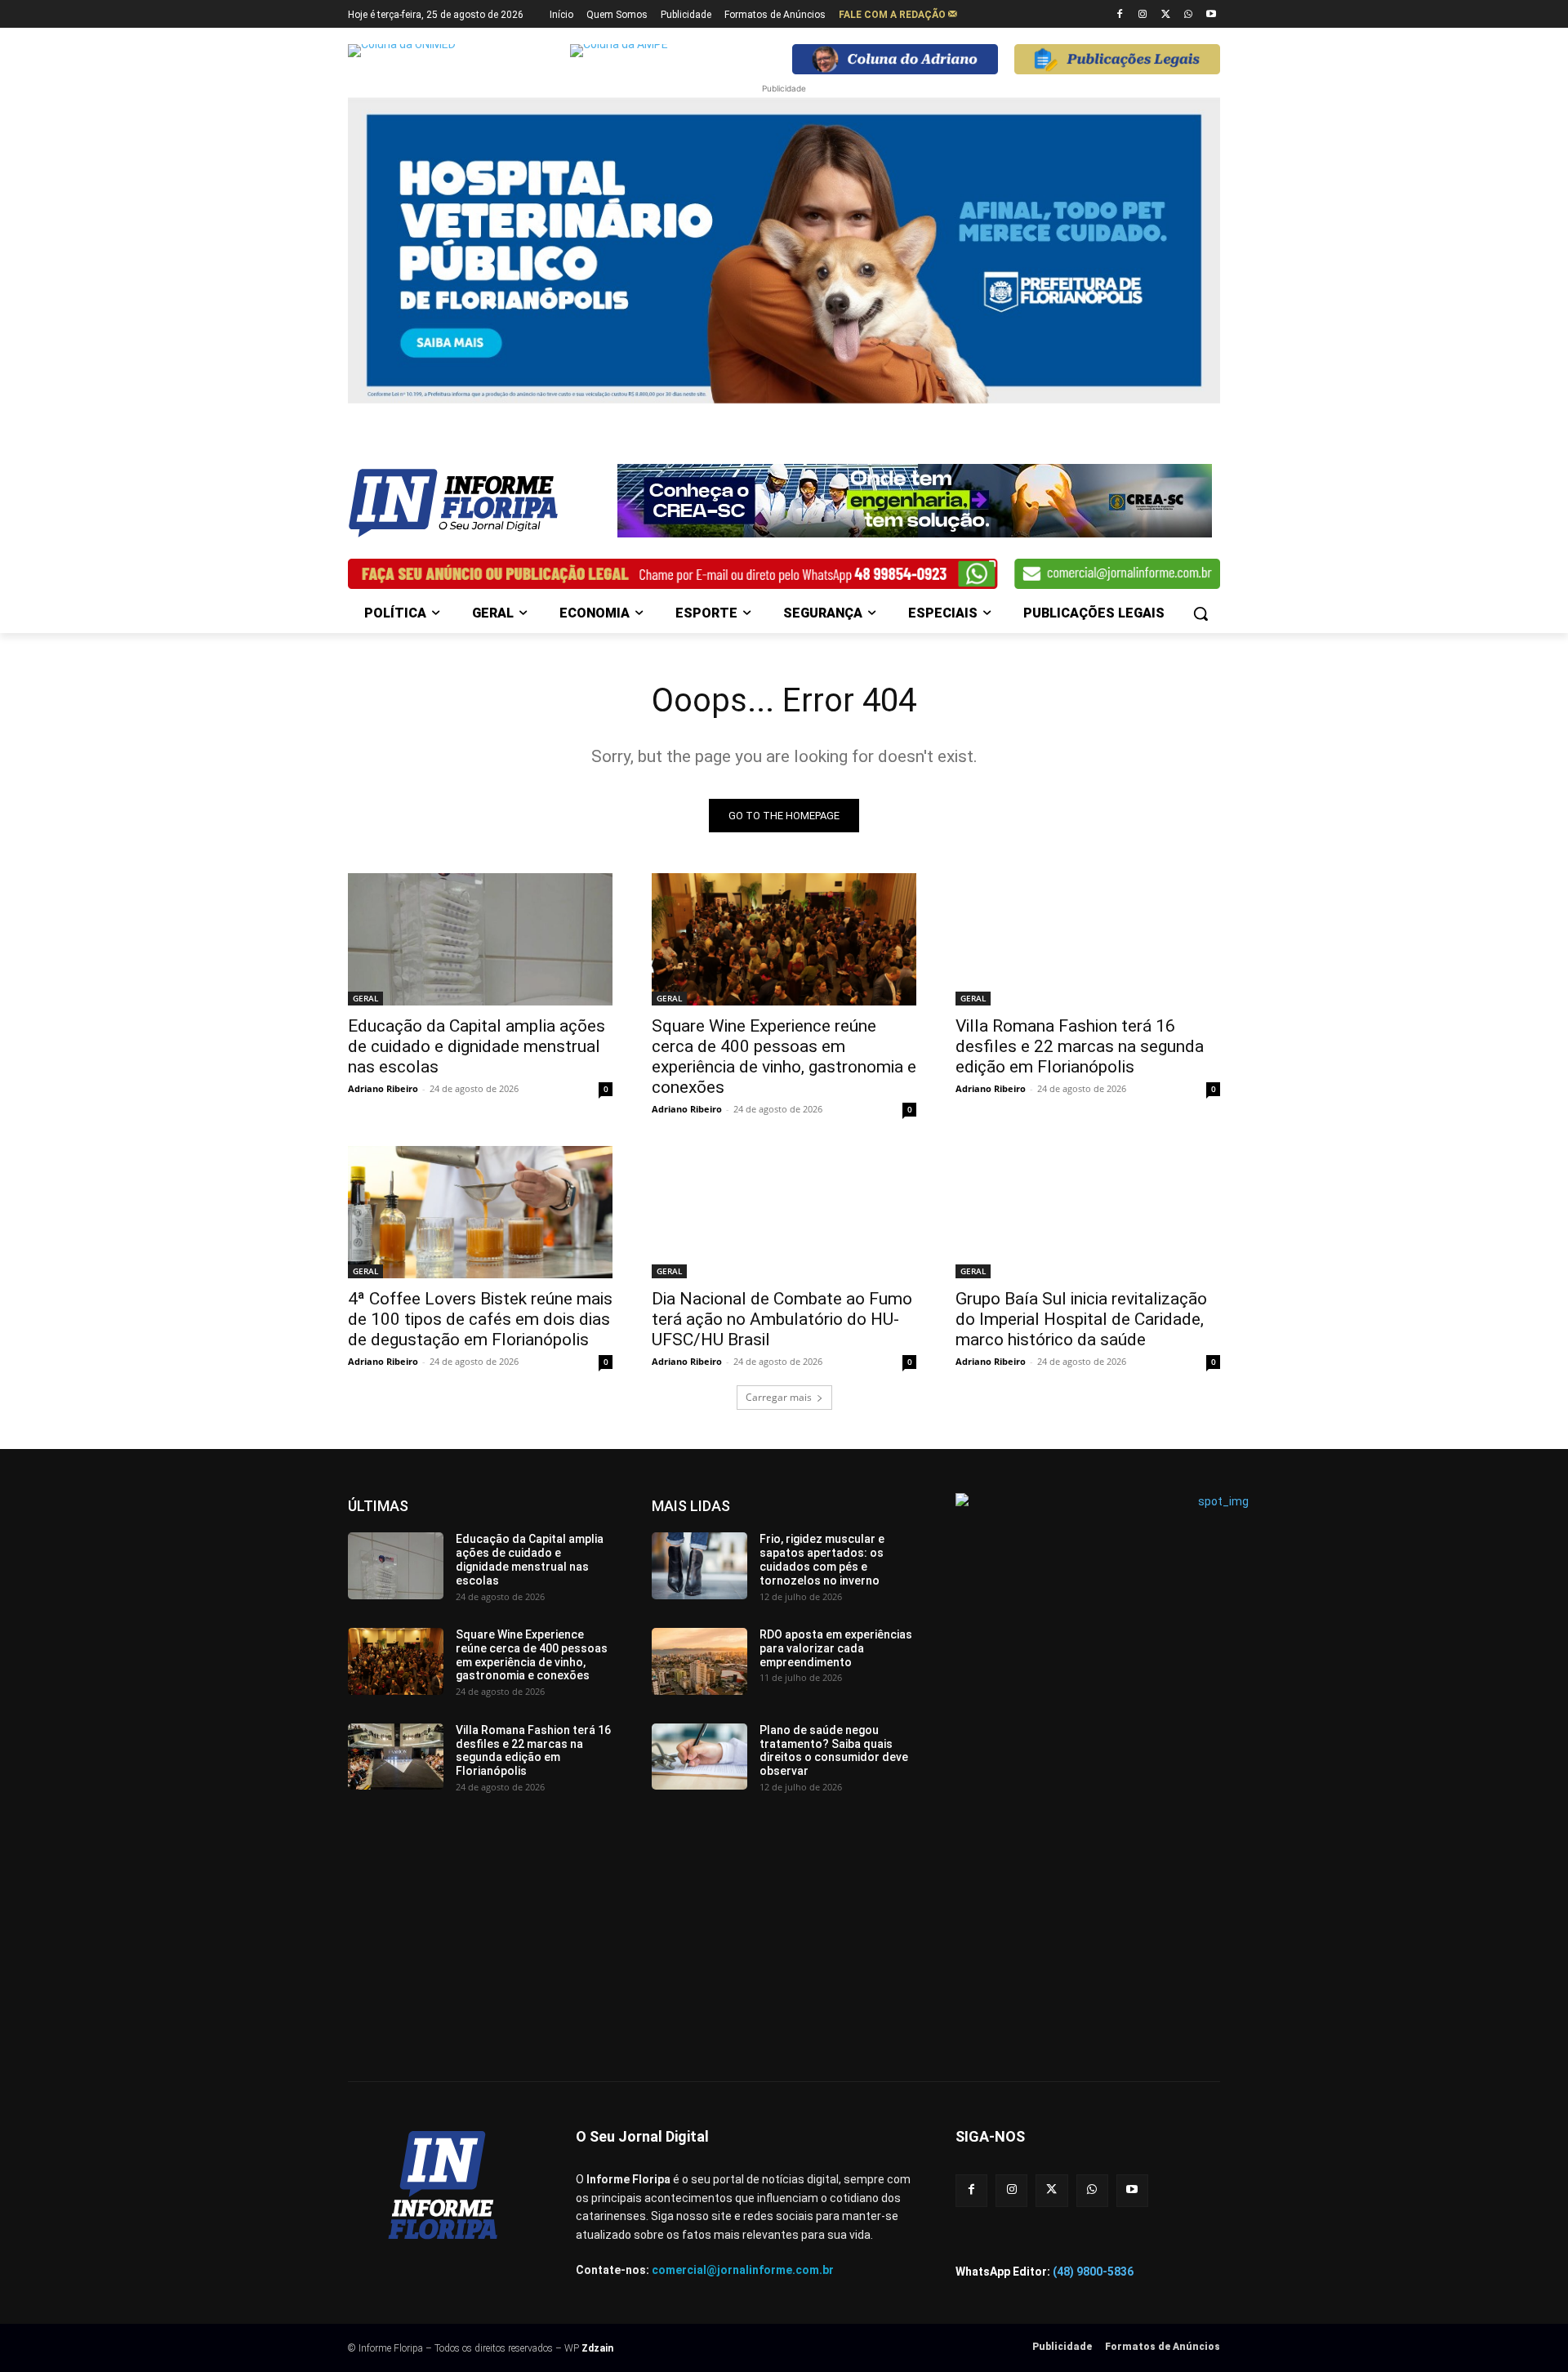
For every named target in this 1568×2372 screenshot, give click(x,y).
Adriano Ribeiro (383, 1088)
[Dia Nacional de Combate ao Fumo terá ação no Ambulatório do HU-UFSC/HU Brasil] (784, 1212)
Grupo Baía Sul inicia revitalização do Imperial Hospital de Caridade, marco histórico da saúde (1081, 1319)
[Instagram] (1143, 15)
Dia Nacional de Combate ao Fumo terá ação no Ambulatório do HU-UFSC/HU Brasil (782, 1319)
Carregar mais (779, 1397)
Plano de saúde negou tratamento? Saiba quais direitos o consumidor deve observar (834, 1750)
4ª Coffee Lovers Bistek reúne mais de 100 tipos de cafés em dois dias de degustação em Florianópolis (480, 1319)
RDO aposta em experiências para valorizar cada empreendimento (836, 1648)
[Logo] (479, 503)
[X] (1166, 15)
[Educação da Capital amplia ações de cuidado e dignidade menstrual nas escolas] (480, 939)
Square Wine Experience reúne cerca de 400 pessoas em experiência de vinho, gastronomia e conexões (784, 1057)
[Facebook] (1120, 15)
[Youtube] (1211, 15)
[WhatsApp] (1188, 15)
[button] (1200, 613)
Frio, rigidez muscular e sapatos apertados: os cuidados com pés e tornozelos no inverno (822, 1559)
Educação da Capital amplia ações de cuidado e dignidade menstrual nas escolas (477, 1046)
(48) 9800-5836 (1093, 2272)
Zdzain (597, 2348)
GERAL (365, 998)
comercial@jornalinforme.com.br (743, 2270)
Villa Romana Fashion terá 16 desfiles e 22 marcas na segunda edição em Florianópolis (1080, 1046)
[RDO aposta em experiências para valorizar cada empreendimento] (699, 1661)
